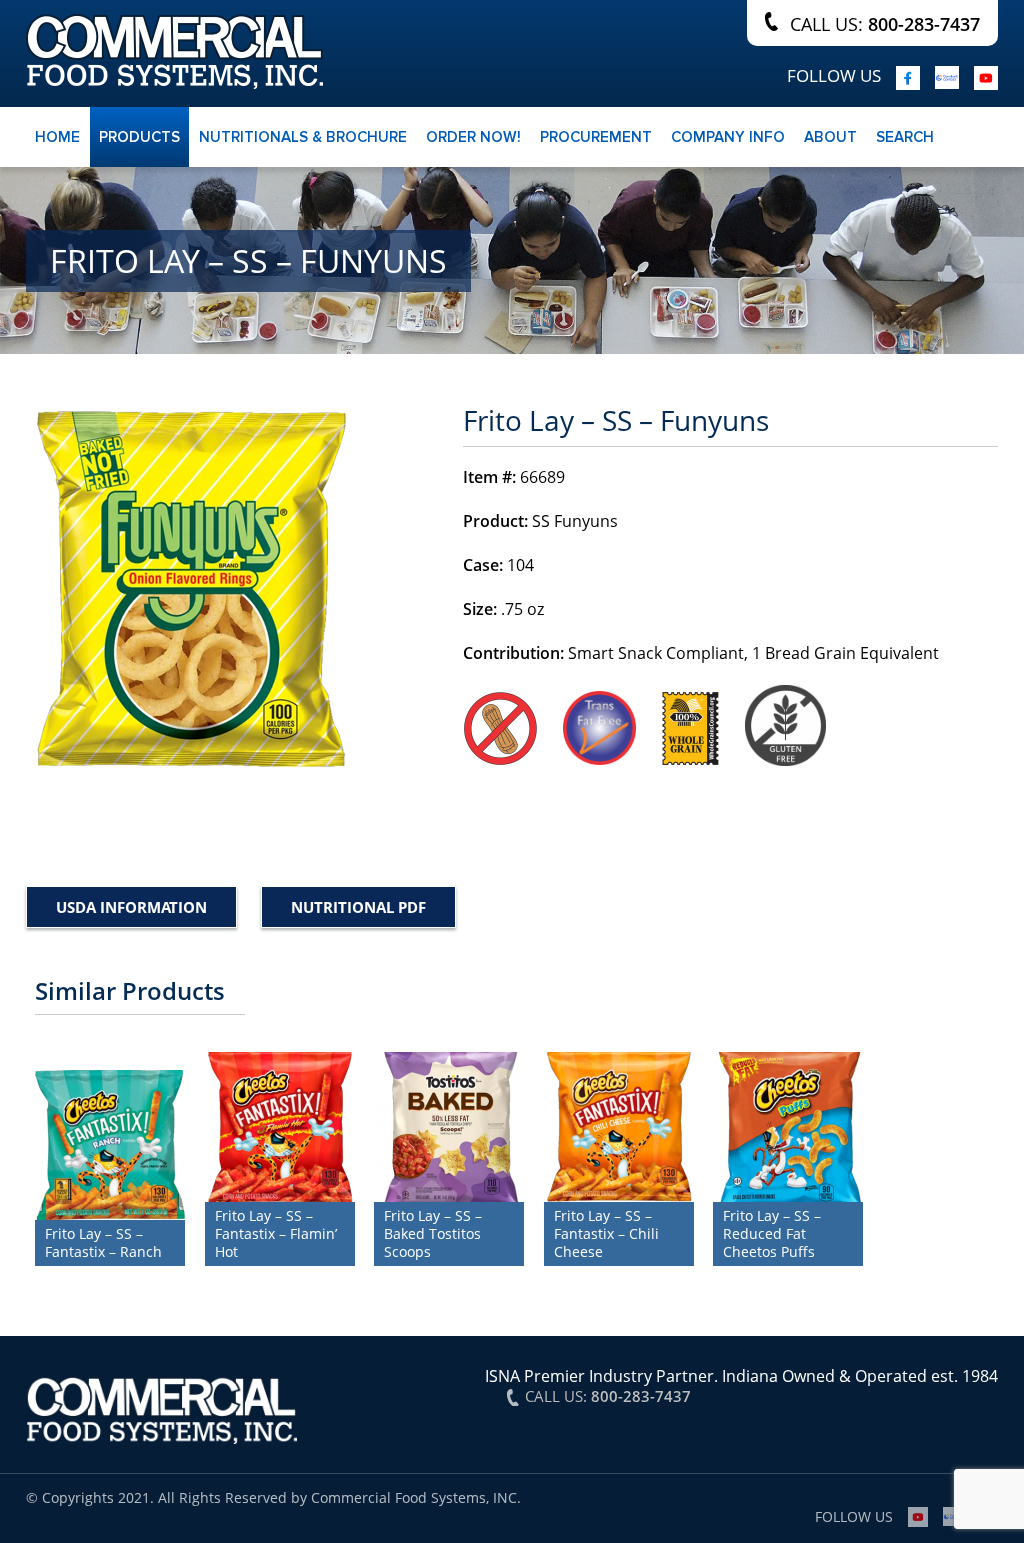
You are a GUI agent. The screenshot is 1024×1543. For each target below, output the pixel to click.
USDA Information (131, 907)
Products (139, 137)
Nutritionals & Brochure (303, 137)
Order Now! (473, 137)
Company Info (728, 137)
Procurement (596, 137)
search (905, 137)
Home (57, 137)
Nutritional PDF (358, 907)
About (830, 137)
